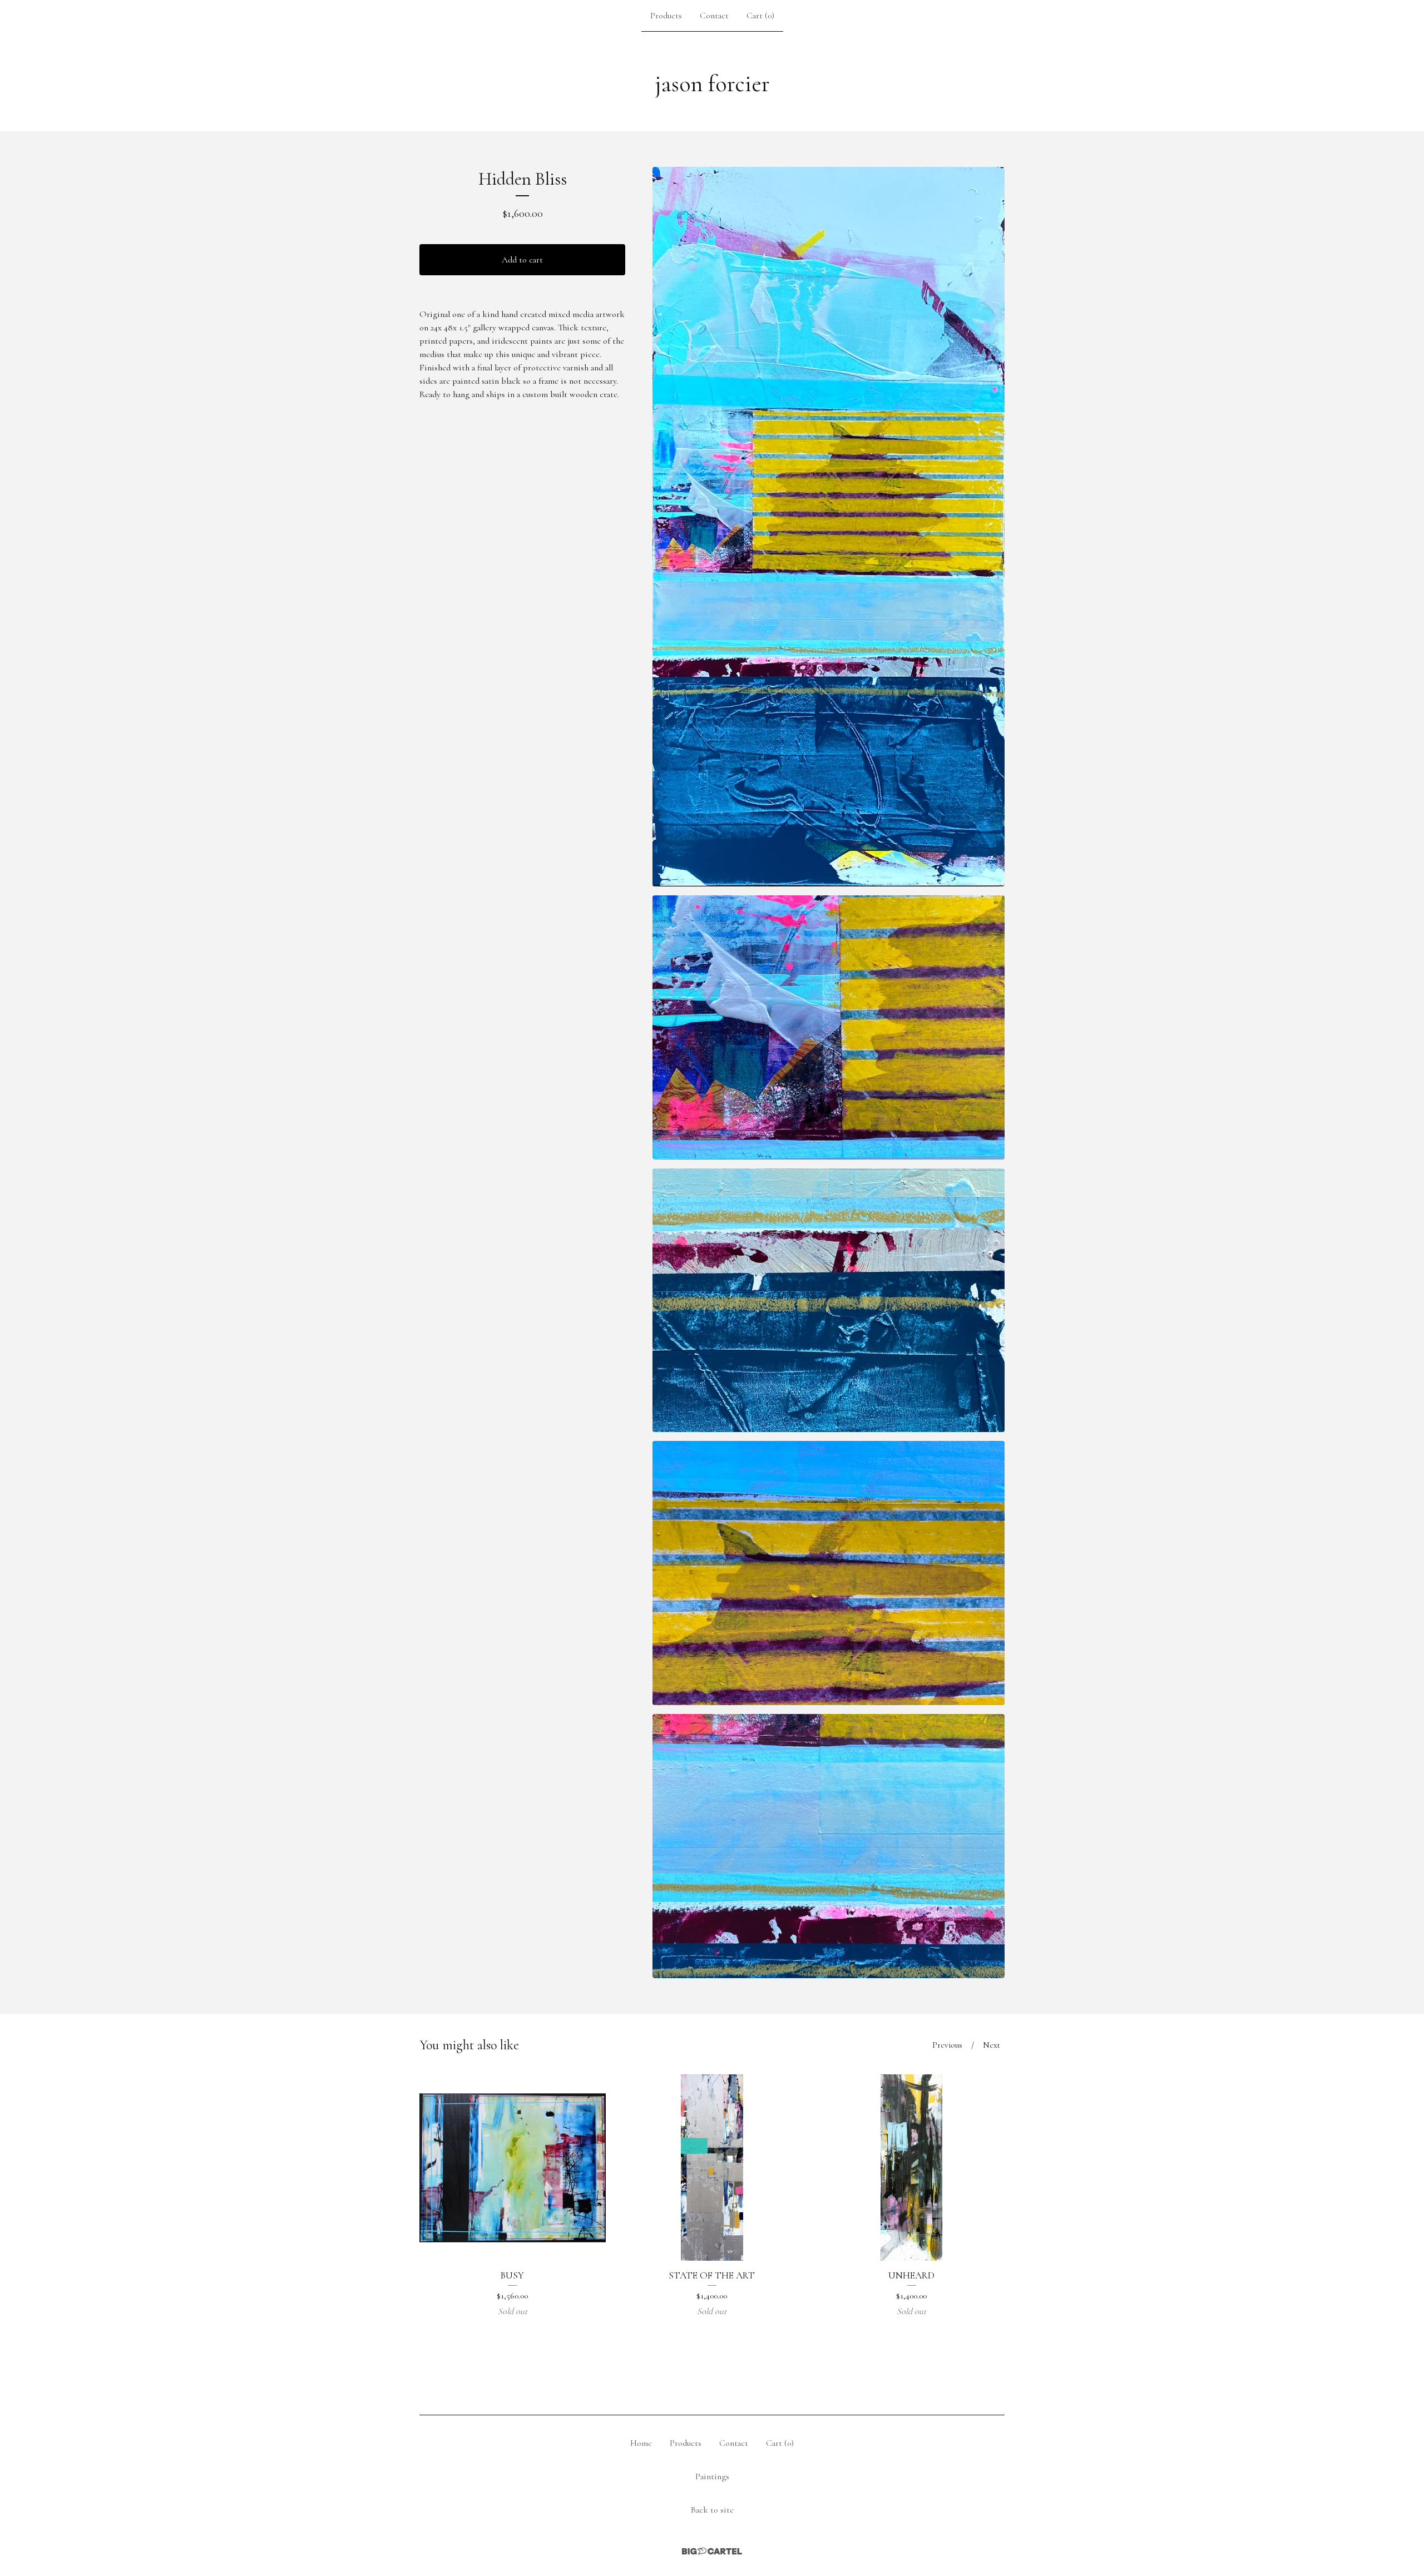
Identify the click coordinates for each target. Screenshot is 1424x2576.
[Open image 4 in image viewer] (829, 1573)
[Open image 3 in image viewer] (829, 1301)
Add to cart (522, 260)
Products (666, 16)
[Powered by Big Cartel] (712, 2551)
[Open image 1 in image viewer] (829, 527)
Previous (947, 2045)
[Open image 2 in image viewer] (829, 1027)
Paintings (712, 2476)
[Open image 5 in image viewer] (829, 1846)
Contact (714, 16)
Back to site (712, 2510)
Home (641, 2443)
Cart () (760, 16)
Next (992, 2045)
